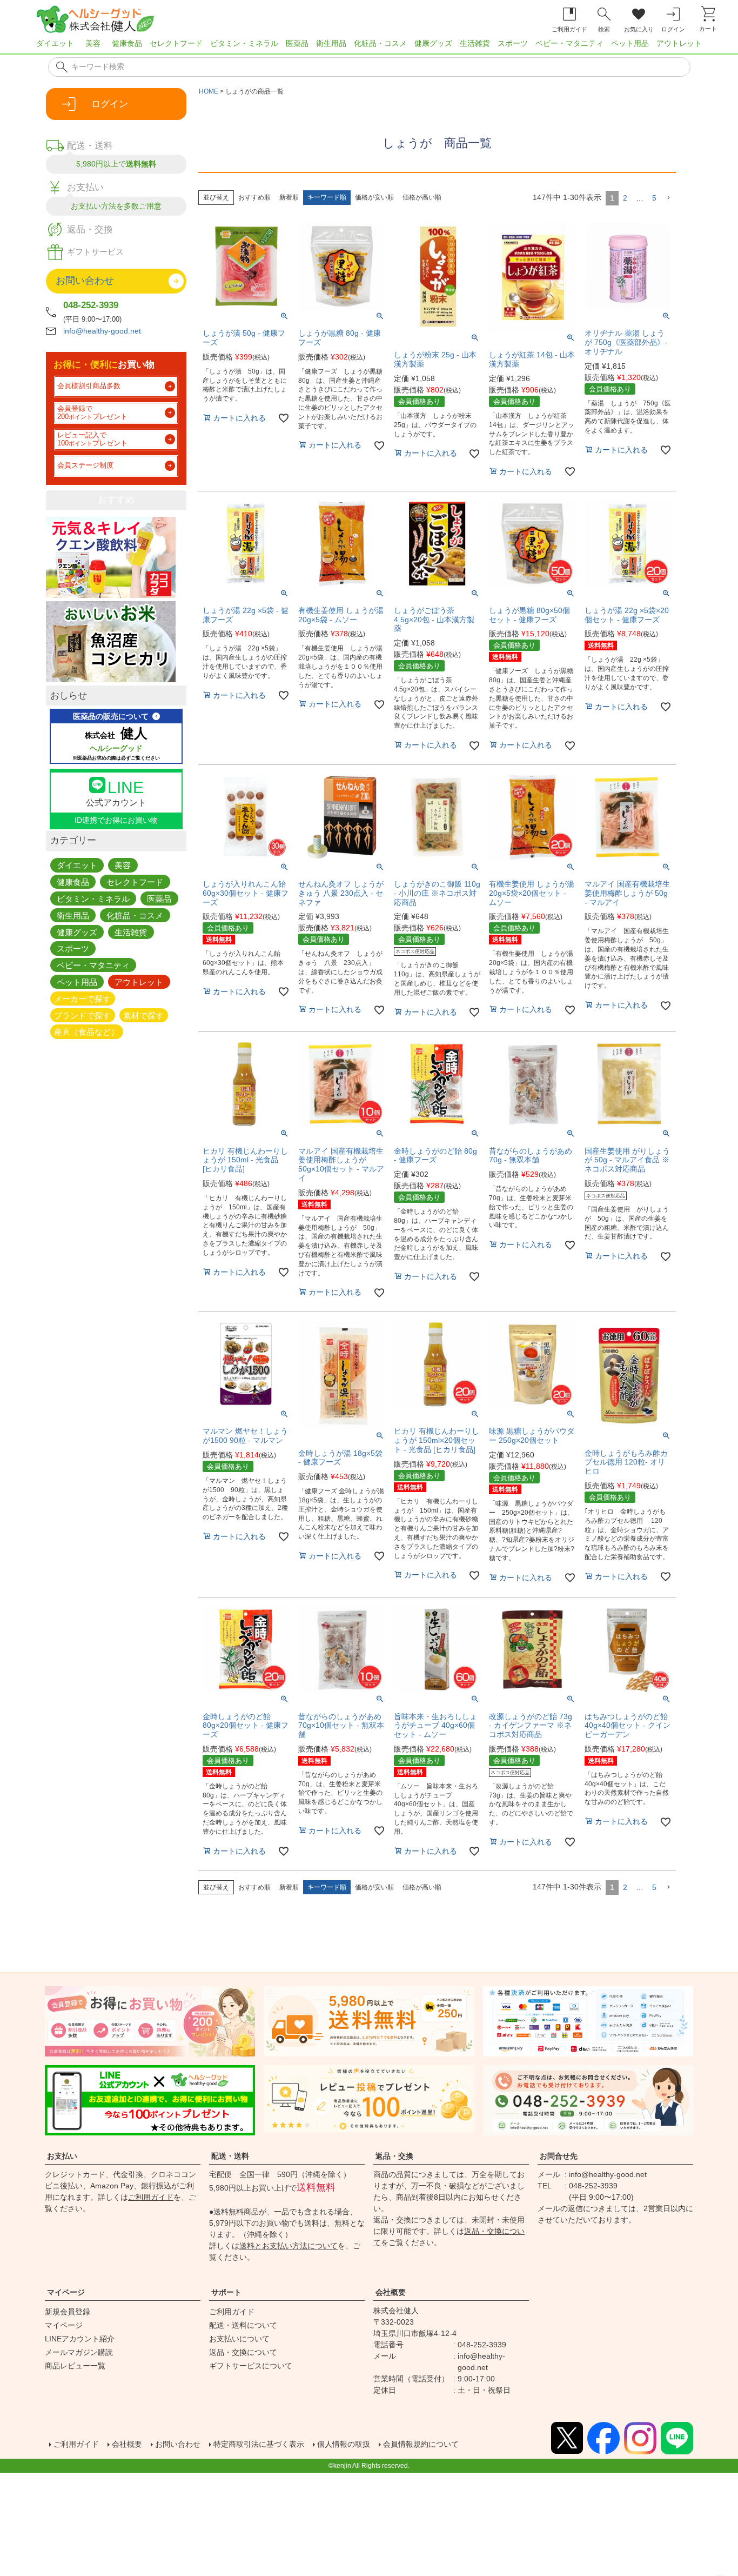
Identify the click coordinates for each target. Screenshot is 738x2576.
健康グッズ (433, 43)
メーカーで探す (82, 998)
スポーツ (513, 43)
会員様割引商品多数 (89, 386)
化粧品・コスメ (380, 43)
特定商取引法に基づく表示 (259, 2444)
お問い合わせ (178, 2444)
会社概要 (391, 2292)
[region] (369, 46)
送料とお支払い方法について (289, 2246)
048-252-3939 (91, 305)
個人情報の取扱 (344, 2444)
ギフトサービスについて (251, 2366)
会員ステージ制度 (85, 465)
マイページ (66, 2292)
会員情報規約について (421, 2444)
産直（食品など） (86, 1032)
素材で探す (143, 1015)
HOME (209, 91)
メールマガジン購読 (79, 2352)
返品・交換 (394, 2156)
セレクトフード (176, 43)
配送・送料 (230, 2156)
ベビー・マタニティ (569, 43)
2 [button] (625, 198)
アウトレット (679, 43)
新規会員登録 (68, 2312)
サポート (226, 2292)
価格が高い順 (422, 197)
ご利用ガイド (151, 2197)
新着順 (289, 197)
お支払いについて (239, 2339)
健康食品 (127, 43)
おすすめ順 (254, 197)
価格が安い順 (374, 197)
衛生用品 (331, 43)
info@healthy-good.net (102, 331)
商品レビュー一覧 (75, 2366)
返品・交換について (243, 2352)
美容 (93, 43)
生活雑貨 (475, 43)
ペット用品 (630, 43)
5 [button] (654, 198)
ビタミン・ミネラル (244, 43)
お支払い (62, 2156)
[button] (668, 198)
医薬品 (297, 43)
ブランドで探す (82, 1015)
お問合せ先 (559, 2156)
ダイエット (55, 43)
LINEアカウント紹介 (80, 2339)
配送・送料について (243, 2325)
